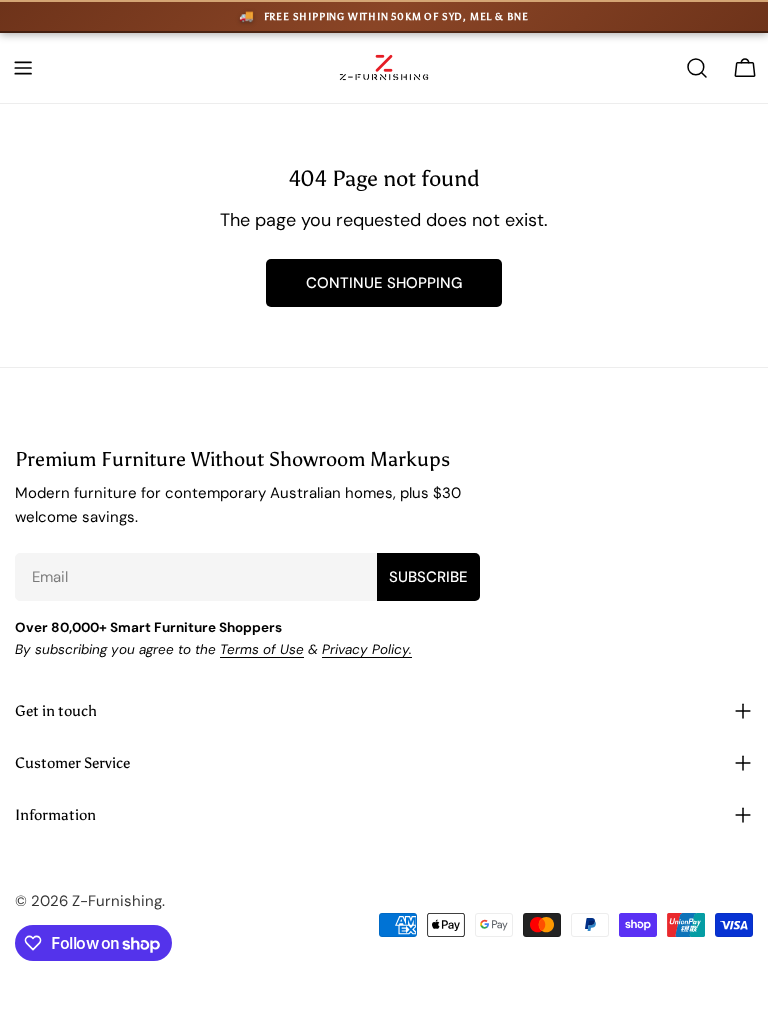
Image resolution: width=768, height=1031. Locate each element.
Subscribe (428, 577)
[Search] (697, 68)
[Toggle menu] (23, 68)
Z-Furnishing (117, 901)
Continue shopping (384, 283)
